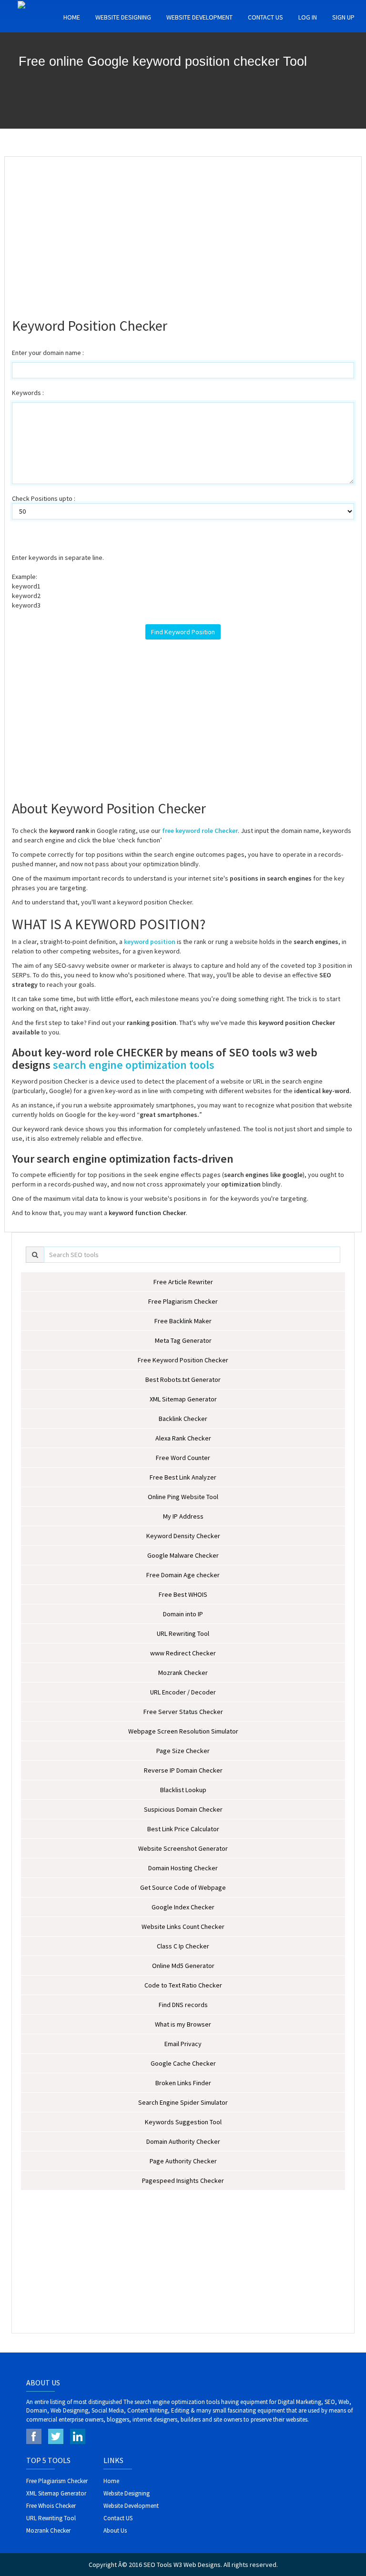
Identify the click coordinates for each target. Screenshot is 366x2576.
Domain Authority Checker (183, 2141)
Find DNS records (183, 2005)
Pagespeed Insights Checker (183, 2180)
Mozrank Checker (183, 1673)
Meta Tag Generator (183, 1340)
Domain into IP (183, 1614)
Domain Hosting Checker (183, 1868)
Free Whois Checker (51, 2506)
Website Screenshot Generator (183, 1848)
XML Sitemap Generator (183, 1399)
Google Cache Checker (183, 2063)
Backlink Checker (183, 1419)
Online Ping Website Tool (183, 1497)
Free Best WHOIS (183, 1594)
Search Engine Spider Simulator (183, 2102)
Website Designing (123, 17)
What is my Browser (183, 2024)
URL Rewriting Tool (183, 1633)
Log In (308, 17)
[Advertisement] (183, 233)
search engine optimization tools (134, 1065)
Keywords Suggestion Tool (183, 2122)
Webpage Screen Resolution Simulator (183, 1731)
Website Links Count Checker (183, 1927)
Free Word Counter (183, 1458)
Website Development (199, 17)
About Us (115, 2530)
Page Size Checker (183, 1751)
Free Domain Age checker (183, 1575)
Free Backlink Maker (183, 1321)
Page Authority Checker (183, 2161)
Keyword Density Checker (183, 1536)
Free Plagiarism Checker (183, 1301)
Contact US (265, 17)
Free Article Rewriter (183, 1282)
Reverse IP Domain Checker (183, 1770)
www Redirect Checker (183, 1653)
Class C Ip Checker (183, 1946)
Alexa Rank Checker (183, 1438)
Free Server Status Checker (183, 1712)
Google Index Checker (183, 1907)
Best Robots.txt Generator (183, 1379)
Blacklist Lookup (183, 1790)
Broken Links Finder (183, 2083)
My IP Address (183, 1516)
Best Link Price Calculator (183, 1829)
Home (72, 17)
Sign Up (343, 17)
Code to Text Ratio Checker (183, 1985)
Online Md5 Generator (183, 1966)
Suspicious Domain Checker (183, 1809)
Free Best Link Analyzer (183, 1477)
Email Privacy (183, 2044)
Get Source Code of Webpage (183, 1887)
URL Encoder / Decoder (183, 1692)
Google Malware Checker (183, 1555)
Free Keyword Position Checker (183, 1360)
